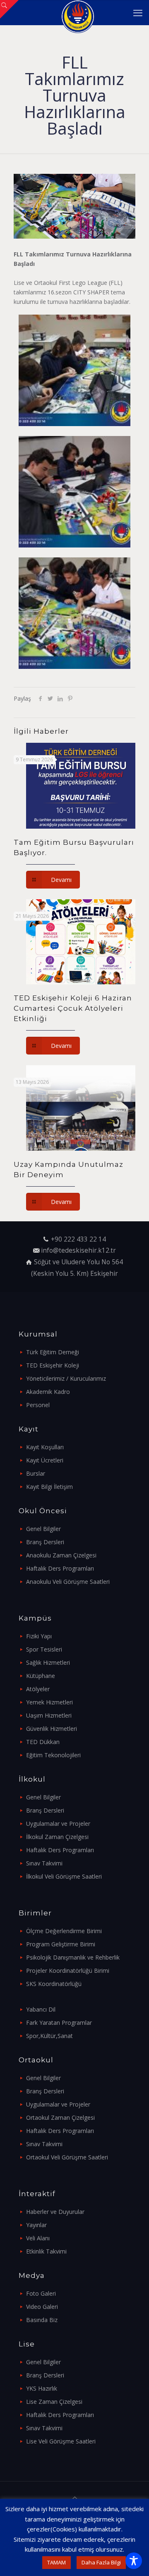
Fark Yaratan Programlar (59, 2023)
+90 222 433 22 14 (78, 1239)
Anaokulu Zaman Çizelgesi (61, 1555)
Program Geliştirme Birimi (61, 1944)
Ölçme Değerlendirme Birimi (64, 1931)
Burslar (36, 1473)
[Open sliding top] (9, 9)
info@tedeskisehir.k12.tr (78, 1250)
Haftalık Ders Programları (60, 1568)
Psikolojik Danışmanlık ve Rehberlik (73, 1957)
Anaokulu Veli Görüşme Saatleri (68, 1582)
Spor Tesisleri (44, 1649)
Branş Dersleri (45, 1542)
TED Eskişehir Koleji (53, 1365)
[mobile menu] (138, 12)
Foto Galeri (41, 2293)
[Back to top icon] (74, 2498)
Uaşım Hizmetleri (49, 1715)
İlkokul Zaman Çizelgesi (57, 1837)
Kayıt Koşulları (45, 1447)
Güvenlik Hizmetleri (52, 1729)
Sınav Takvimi (44, 1863)
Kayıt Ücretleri (45, 1460)
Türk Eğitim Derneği (53, 1352)
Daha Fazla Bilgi (101, 2562)
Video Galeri (42, 2307)
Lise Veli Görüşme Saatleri (61, 2441)
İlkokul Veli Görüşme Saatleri (64, 1876)
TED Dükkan (43, 1742)
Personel (38, 1405)
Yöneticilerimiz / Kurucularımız (66, 1378)
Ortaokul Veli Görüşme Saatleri (67, 2157)
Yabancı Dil (41, 2009)
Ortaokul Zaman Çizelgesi (60, 2117)
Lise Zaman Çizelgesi (54, 2402)
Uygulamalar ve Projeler (58, 1824)
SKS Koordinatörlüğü (54, 1984)
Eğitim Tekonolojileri (53, 1755)
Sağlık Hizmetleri (48, 1662)
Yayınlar (36, 2225)
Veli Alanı (38, 2238)
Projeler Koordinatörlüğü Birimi (68, 1971)
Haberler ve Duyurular (55, 2212)
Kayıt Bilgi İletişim (49, 1487)
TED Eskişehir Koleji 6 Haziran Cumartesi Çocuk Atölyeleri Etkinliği (73, 1008)
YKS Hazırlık (42, 2388)
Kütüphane (41, 1676)
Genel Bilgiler (43, 1529)
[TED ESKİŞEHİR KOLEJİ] (78, 12)
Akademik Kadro (48, 1392)
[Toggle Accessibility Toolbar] (134, 2561)
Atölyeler (38, 1689)
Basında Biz (42, 2320)
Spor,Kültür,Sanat (49, 2036)
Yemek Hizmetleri (49, 1702)
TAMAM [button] (56, 2562)
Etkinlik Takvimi (46, 2251)
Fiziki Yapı (39, 1636)
